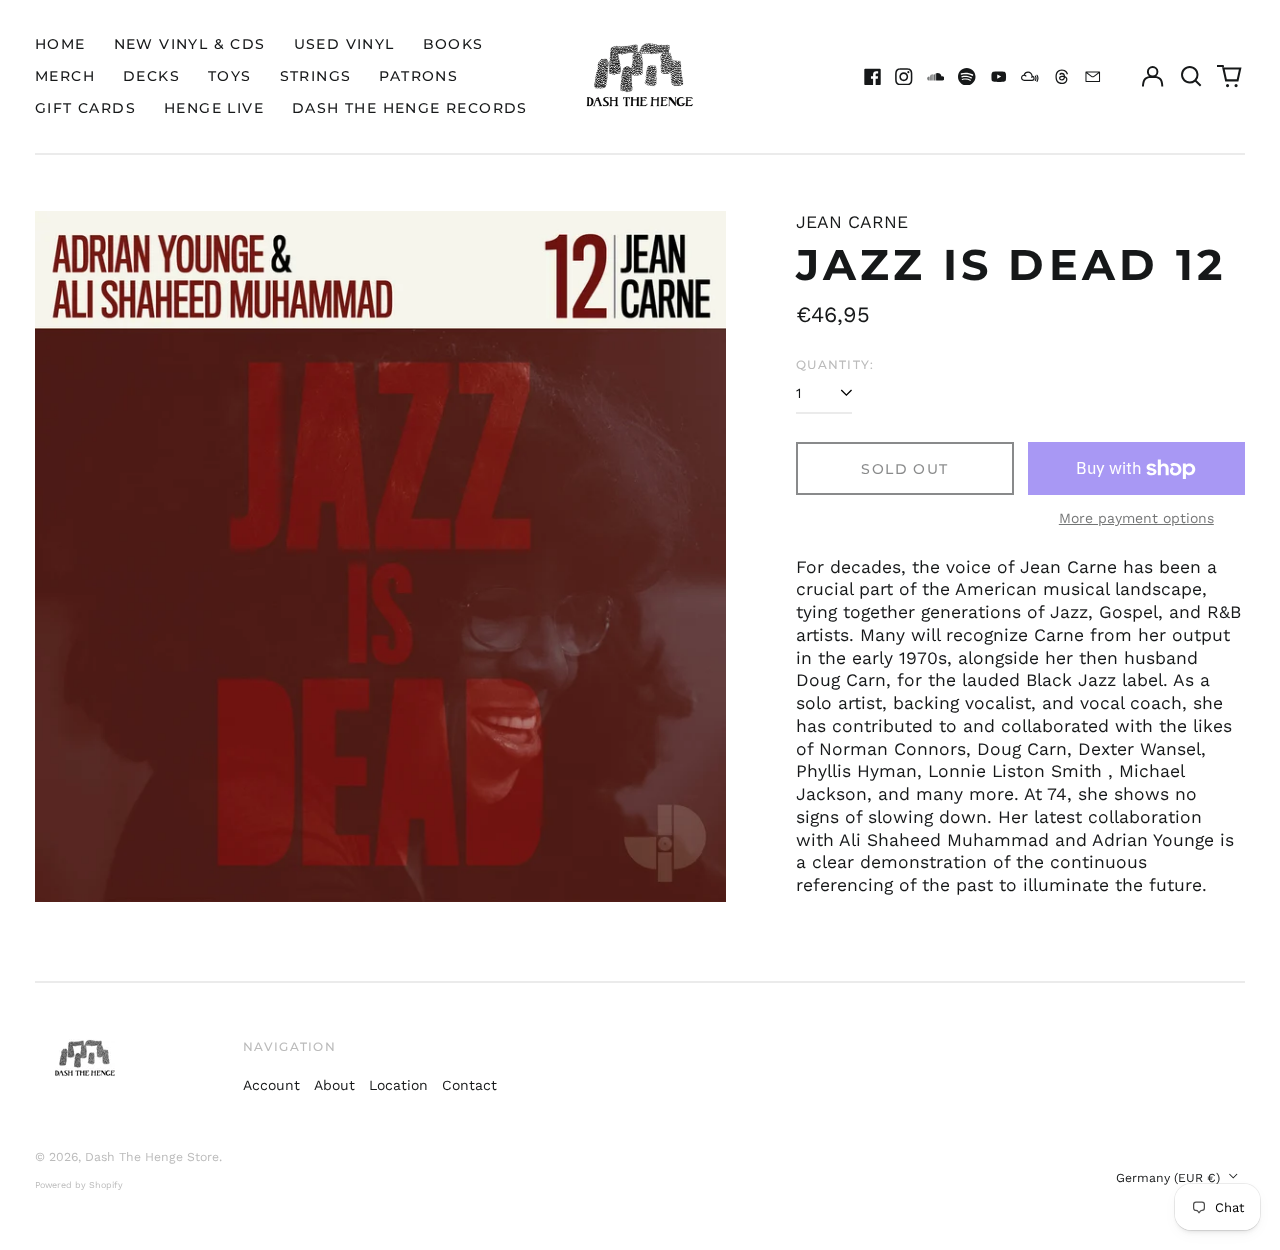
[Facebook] (873, 77)
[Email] (1093, 77)
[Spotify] (967, 77)
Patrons (418, 76)
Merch (65, 76)
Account (271, 1085)
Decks (151, 76)
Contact (469, 1085)
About (334, 1085)
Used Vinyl (344, 44)
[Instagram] (904, 77)
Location (398, 1085)
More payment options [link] (1136, 518)
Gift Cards (85, 108)
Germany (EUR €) (1170, 1178)
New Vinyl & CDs (190, 44)
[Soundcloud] (936, 77)
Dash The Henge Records (410, 108)
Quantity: (835, 364)
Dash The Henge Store (152, 1157)
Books (453, 44)
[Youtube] (999, 77)
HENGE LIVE (214, 108)
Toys (230, 76)
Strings (316, 76)
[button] (1191, 77)
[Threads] (1062, 77)
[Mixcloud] (1030, 77)
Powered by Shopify (79, 1185)
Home (60, 44)
